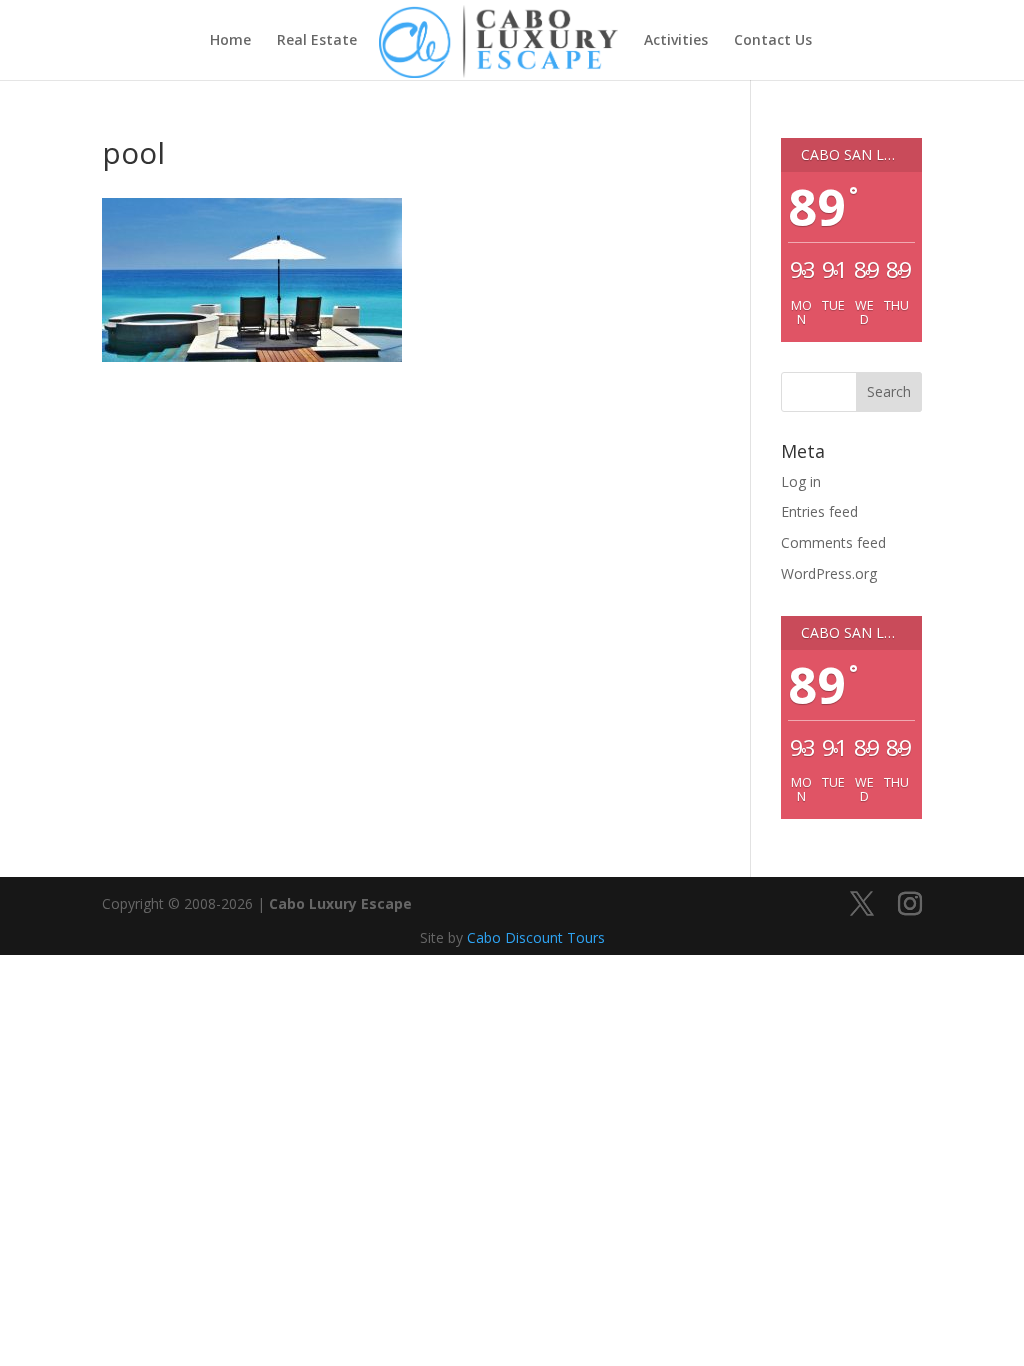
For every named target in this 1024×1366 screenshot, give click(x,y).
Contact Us (773, 41)
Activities (676, 41)
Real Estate (317, 41)
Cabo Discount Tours (536, 937)
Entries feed (819, 511)
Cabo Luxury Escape (340, 903)
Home (230, 41)
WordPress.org (829, 573)
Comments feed (833, 542)
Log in (801, 481)
